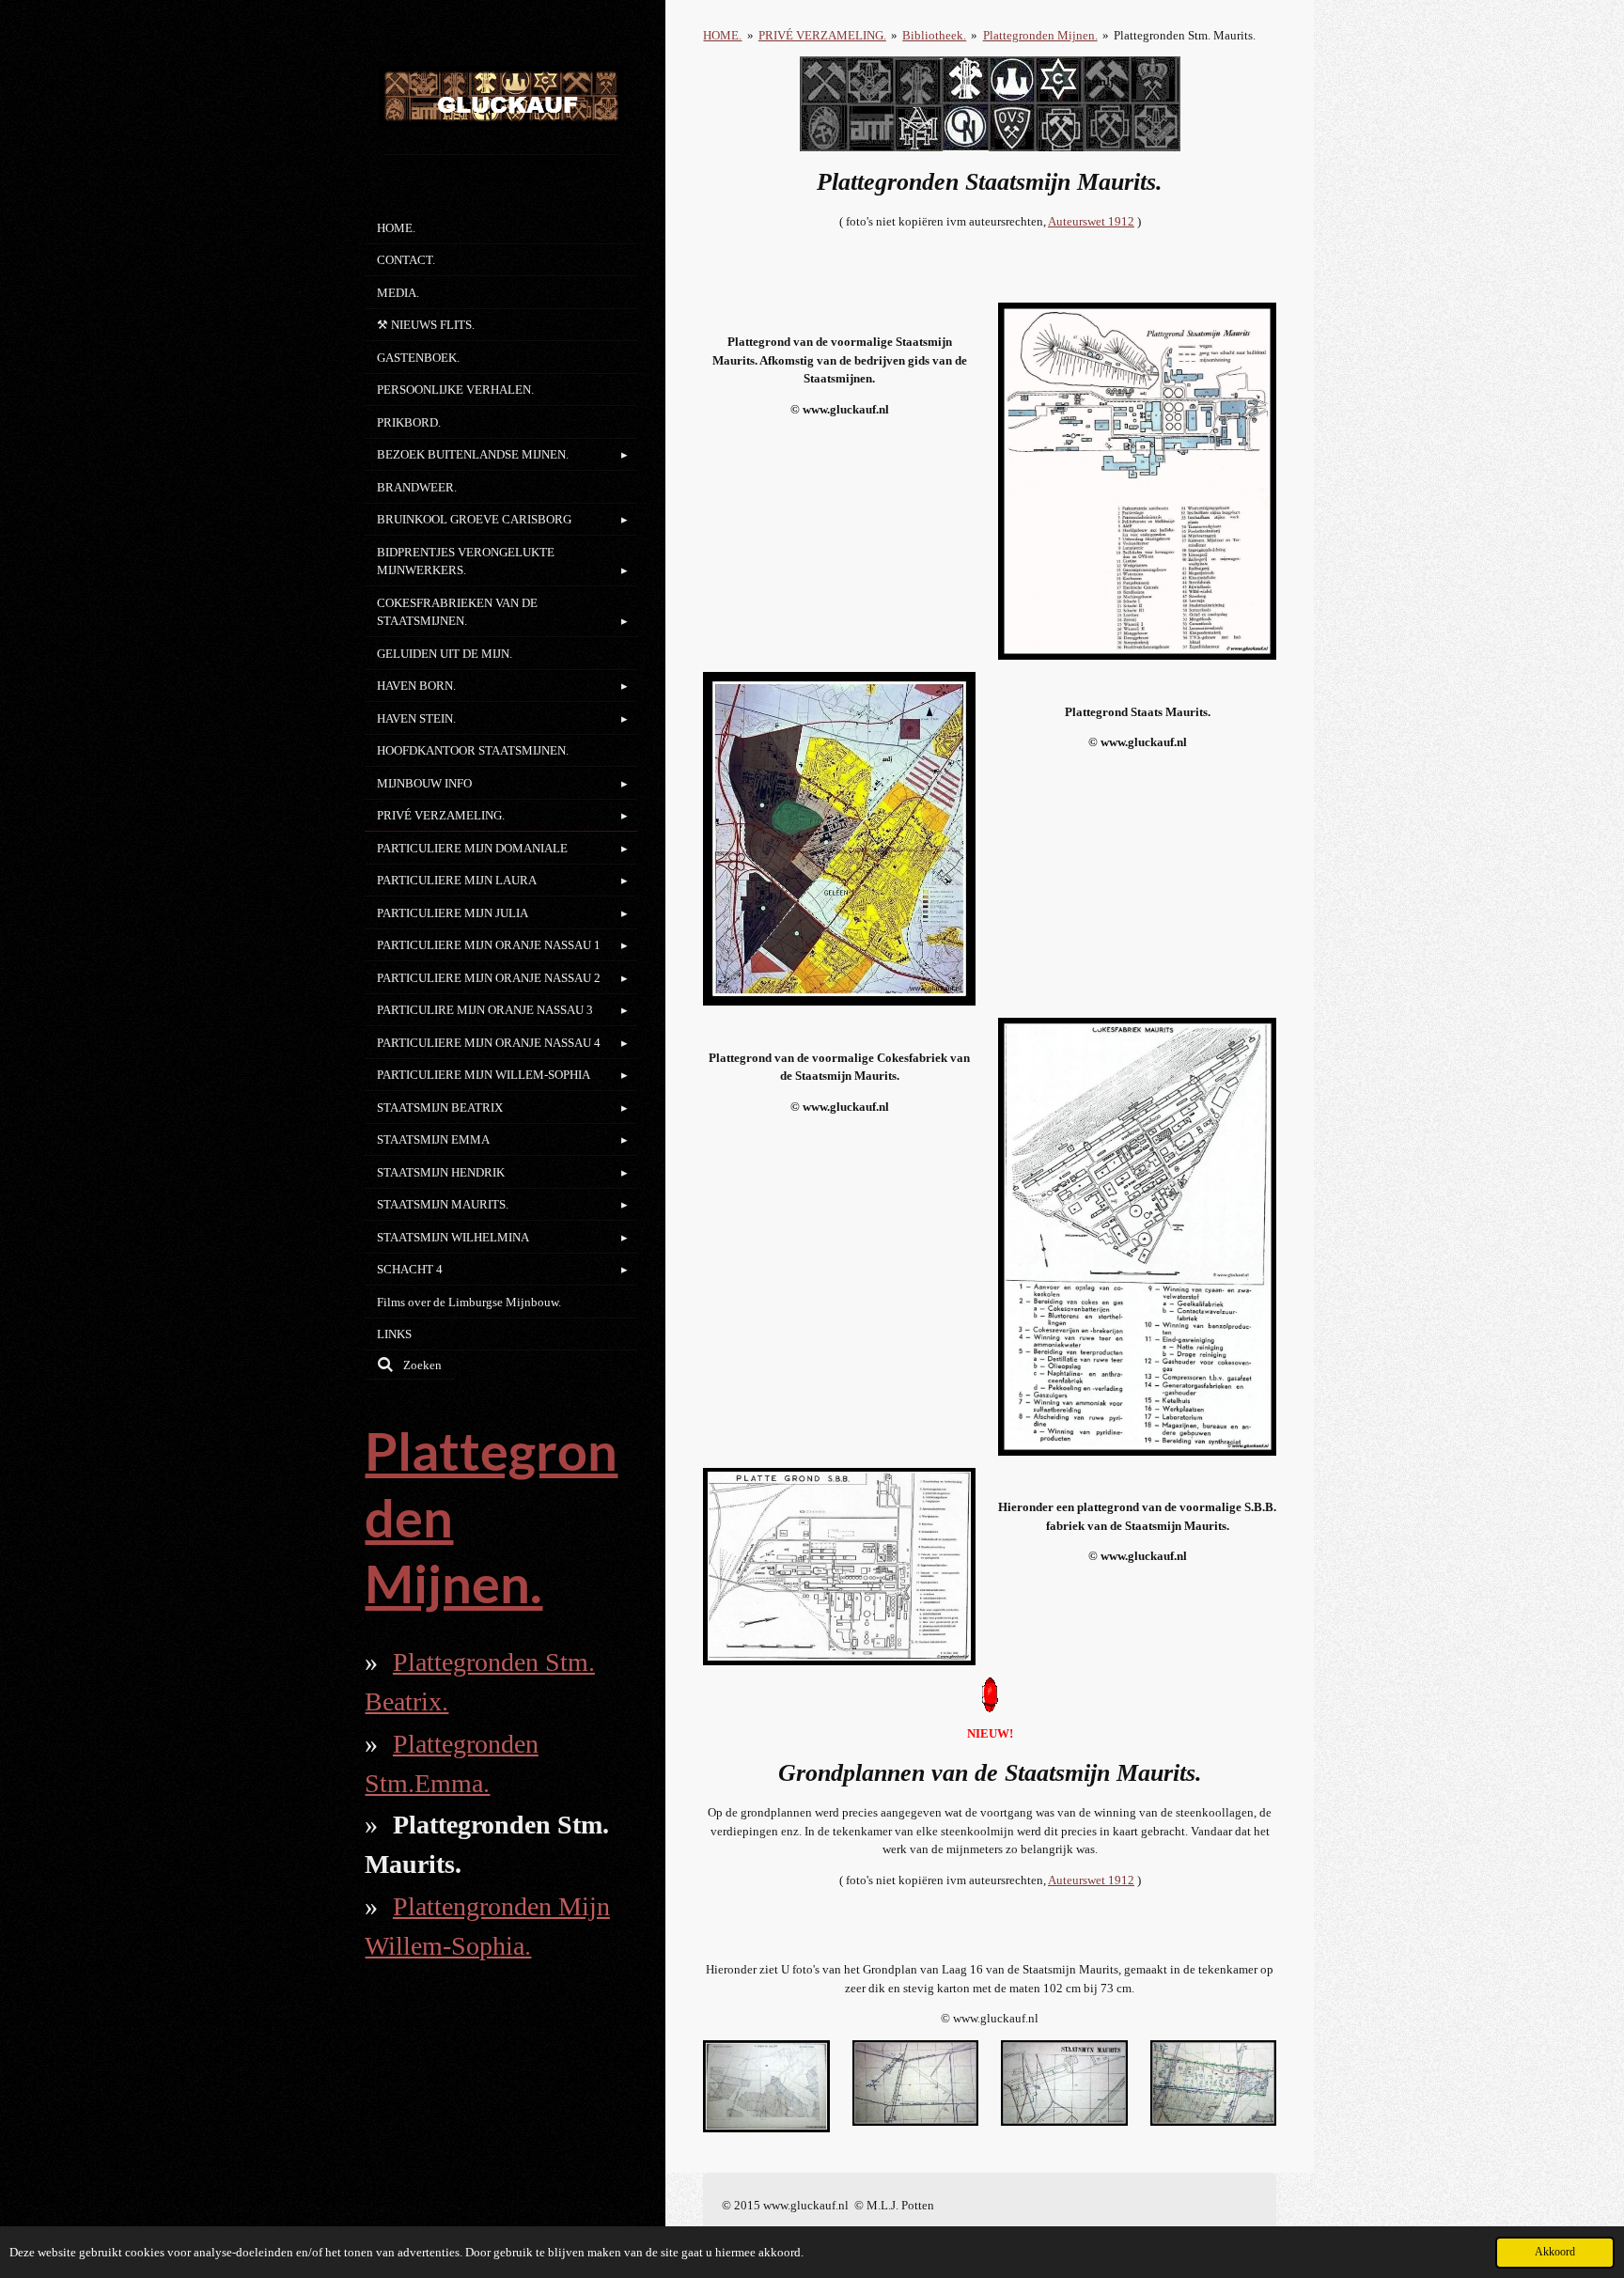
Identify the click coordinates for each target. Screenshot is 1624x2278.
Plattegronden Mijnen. (1040, 35)
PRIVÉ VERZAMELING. (822, 35)
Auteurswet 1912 (1091, 221)
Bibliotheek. (934, 35)
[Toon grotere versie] (1137, 481)
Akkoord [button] (1555, 2252)
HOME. (722, 35)
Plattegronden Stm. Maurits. (1185, 35)
